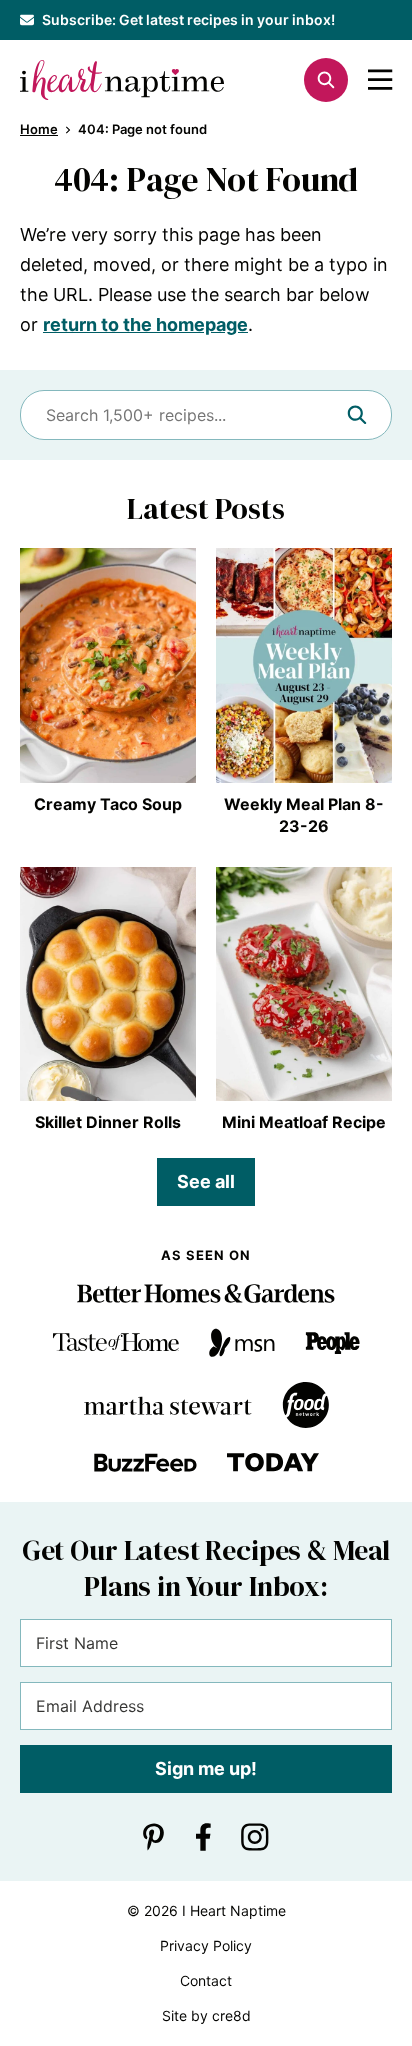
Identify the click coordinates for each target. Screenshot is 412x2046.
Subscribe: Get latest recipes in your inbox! (188, 19)
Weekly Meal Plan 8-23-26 (304, 815)
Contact (206, 1980)
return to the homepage (145, 324)
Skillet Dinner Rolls (108, 1122)
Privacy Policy (206, 1945)
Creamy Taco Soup (108, 804)
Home (39, 129)
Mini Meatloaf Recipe (304, 1122)
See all (206, 1181)
